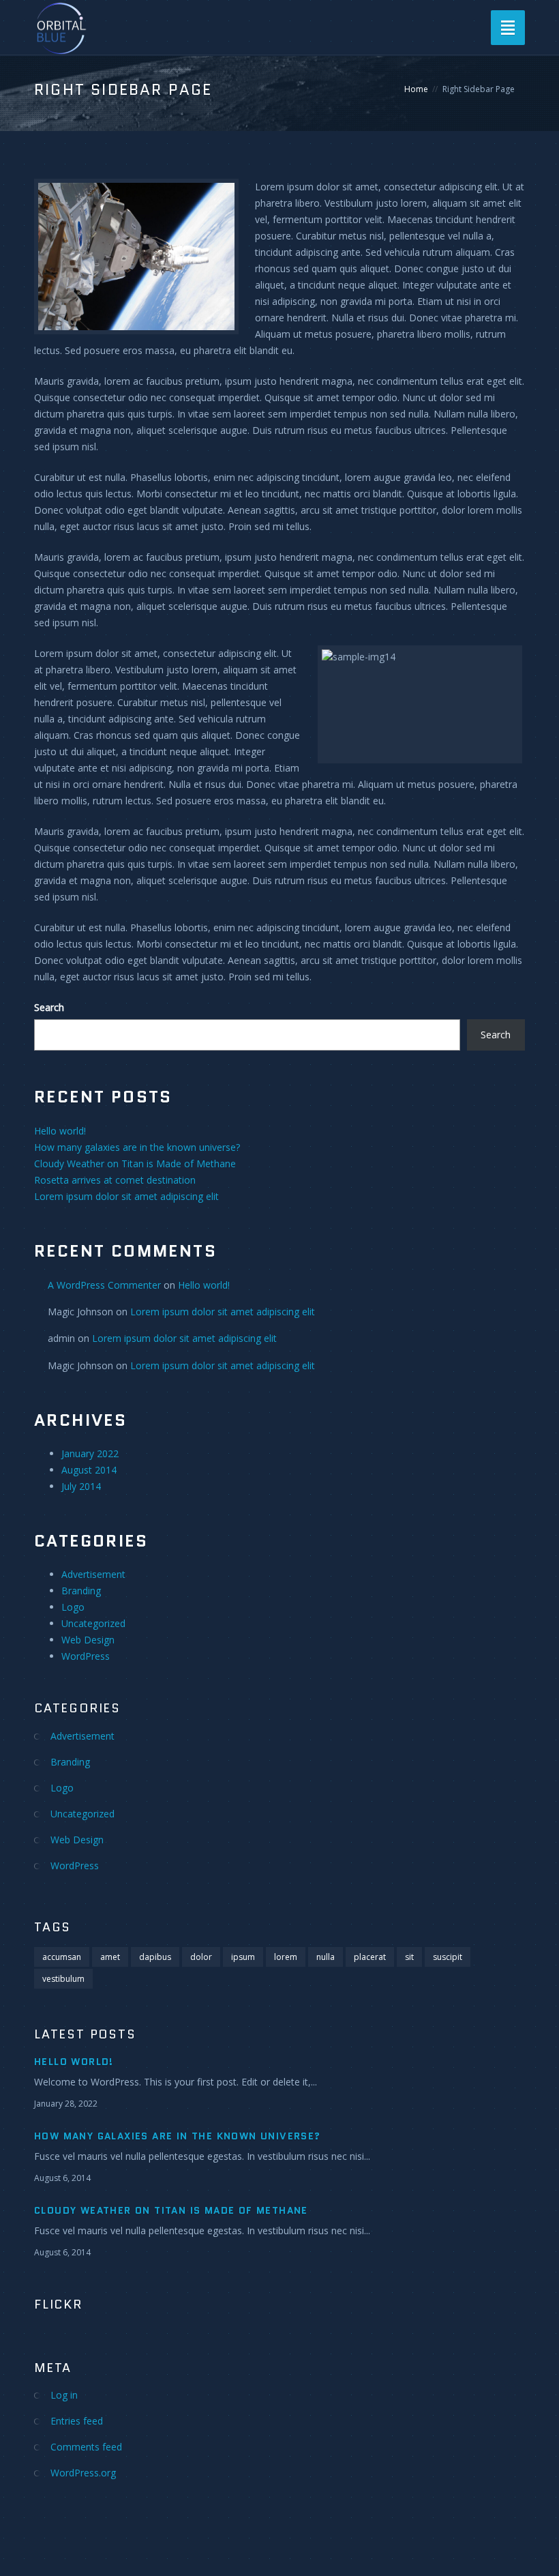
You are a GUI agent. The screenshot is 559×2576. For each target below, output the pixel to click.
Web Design (88, 1640)
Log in (64, 2395)
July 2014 (81, 1486)
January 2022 (90, 1453)
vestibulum (63, 1979)
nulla (326, 1957)
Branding (81, 1591)
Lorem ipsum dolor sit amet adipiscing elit (126, 1196)
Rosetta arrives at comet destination (115, 1180)
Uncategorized (93, 1623)
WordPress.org (83, 2473)
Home (416, 89)
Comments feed (86, 2447)
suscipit (448, 1957)
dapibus (155, 1957)
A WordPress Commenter (104, 1285)
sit (409, 1957)
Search (49, 1007)
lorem (286, 1957)
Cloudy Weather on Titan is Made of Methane (135, 1163)
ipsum (243, 1957)
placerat (370, 1957)
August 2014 (89, 1470)
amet (110, 1957)
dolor (201, 1957)
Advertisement (93, 1574)
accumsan (62, 1957)
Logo (73, 1607)
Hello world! (60, 1131)
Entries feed (77, 2421)
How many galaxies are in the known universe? (137, 1147)
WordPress (86, 1656)
